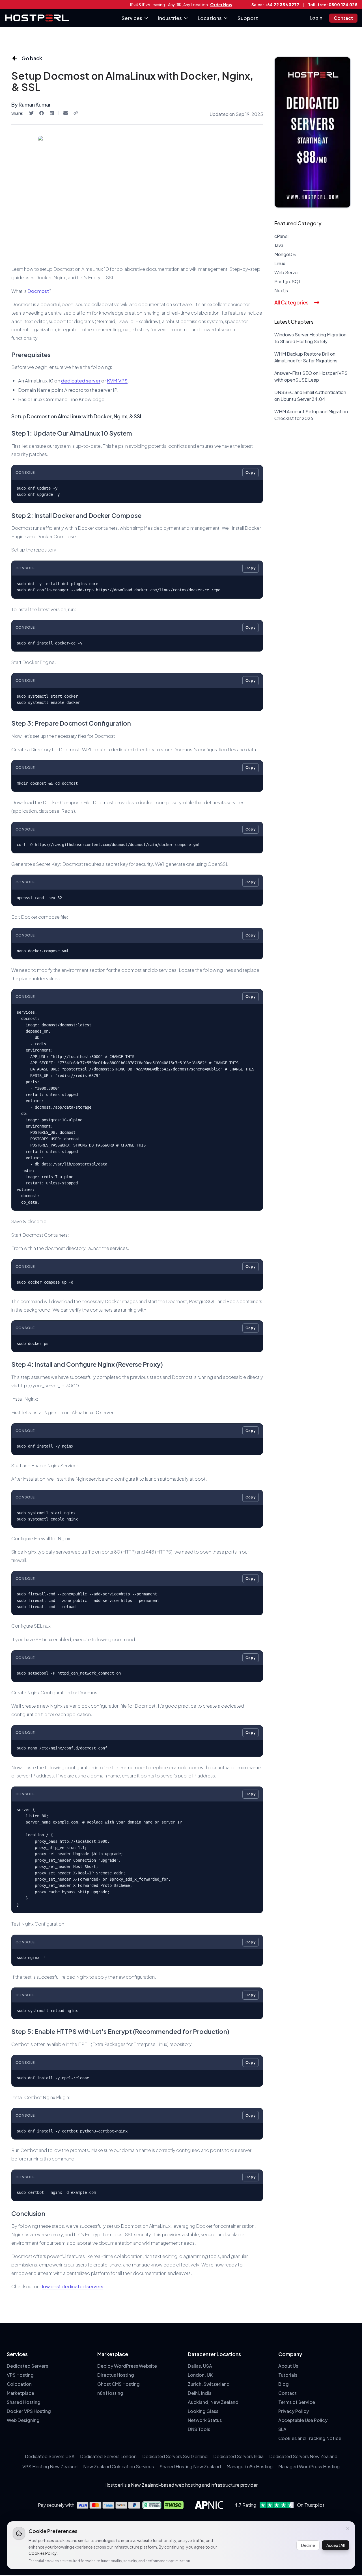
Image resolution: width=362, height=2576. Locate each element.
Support (248, 18)
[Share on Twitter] (31, 113)
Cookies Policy (43, 2553)
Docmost (38, 291)
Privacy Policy (294, 2411)
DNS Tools (199, 2429)
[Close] (348, 2529)
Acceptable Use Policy (303, 2420)
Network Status (205, 2420)
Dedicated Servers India (238, 2456)
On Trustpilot (311, 2505)
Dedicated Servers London (108, 2456)
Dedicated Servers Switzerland (175, 2456)
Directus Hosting (116, 2375)
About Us (288, 2366)
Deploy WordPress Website (127, 2366)
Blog (284, 2384)
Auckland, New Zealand (213, 2402)
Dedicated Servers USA (50, 2456)
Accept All (336, 2545)
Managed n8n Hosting (250, 2466)
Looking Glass (203, 2411)
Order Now (221, 5)
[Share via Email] (66, 113)
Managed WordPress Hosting (309, 2466)
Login (316, 18)
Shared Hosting (24, 2402)
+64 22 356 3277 (282, 5)
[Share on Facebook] (42, 113)
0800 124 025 (343, 5)
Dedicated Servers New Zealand (303, 2456)
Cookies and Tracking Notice (310, 2438)
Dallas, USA (200, 2366)
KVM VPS (117, 380)
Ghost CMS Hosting (118, 2384)
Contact (343, 18)
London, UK (200, 2375)
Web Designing (23, 2420)
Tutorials (288, 2375)
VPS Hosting (20, 2375)
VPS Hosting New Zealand (50, 2466)
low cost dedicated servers (73, 2286)
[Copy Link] (76, 113)
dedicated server (81, 380)
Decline (308, 2545)
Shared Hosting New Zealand (190, 2466)
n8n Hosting (110, 2393)
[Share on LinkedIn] (52, 113)
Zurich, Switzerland (209, 2384)
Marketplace (21, 2393)
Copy (251, 472)
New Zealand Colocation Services (118, 2466)
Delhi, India (200, 2393)
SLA (282, 2429)
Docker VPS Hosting (29, 2411)
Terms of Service (297, 2402)
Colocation (19, 2384)
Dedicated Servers (27, 2366)
